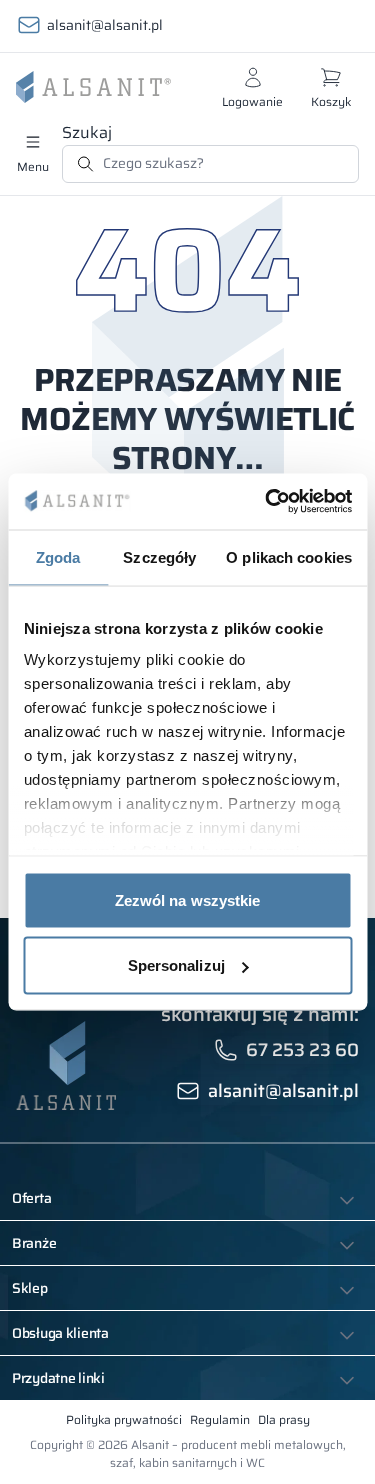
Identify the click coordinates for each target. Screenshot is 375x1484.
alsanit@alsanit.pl (105, 25)
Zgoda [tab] (58, 556)
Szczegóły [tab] (159, 556)
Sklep (30, 1288)
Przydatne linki (58, 1378)
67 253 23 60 (302, 1050)
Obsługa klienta (60, 1333)
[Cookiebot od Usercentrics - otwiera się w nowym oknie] (267, 502)
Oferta (31, 1198)
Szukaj (87, 132)
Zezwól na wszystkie (188, 899)
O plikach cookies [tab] (289, 556)
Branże (34, 1243)
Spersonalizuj (176, 965)
